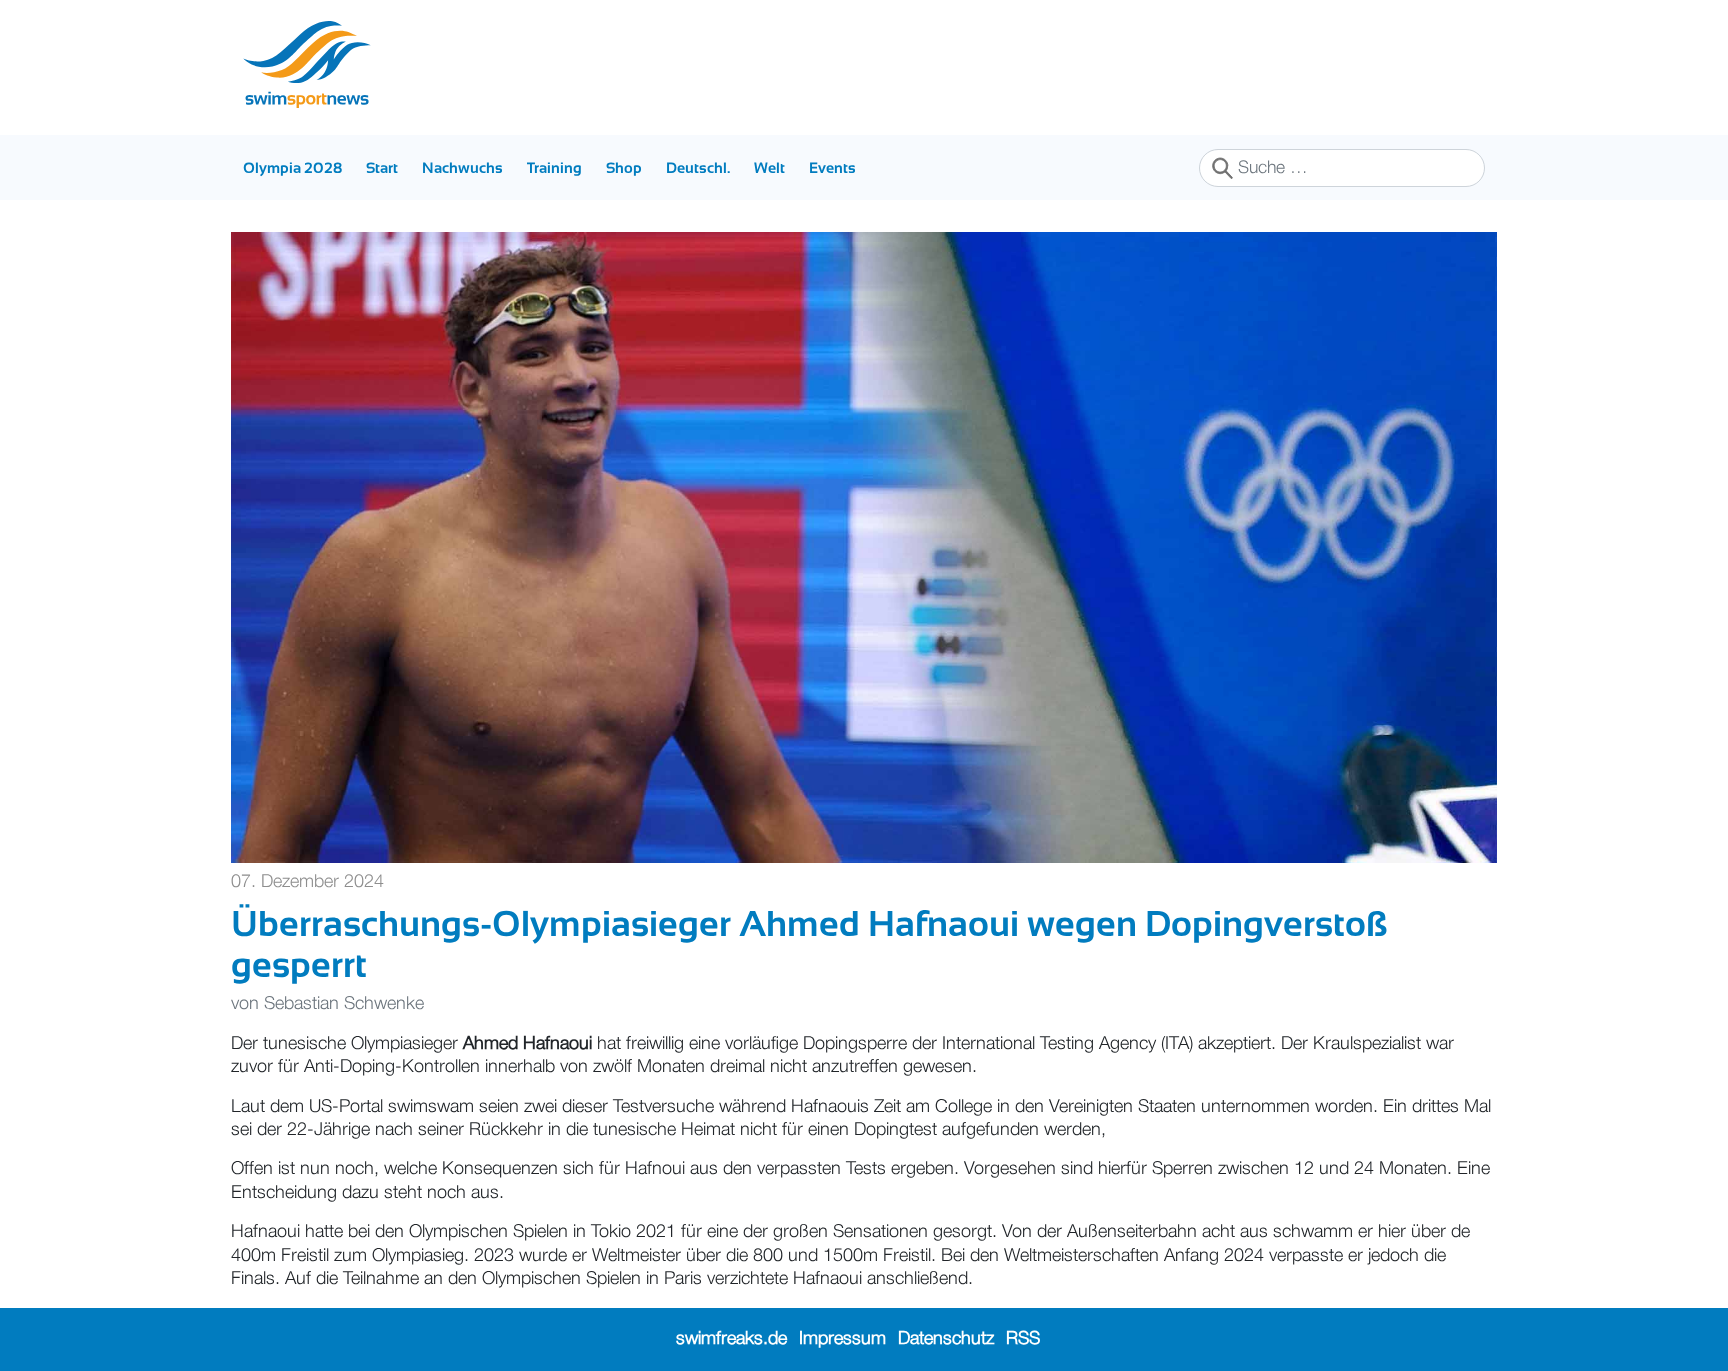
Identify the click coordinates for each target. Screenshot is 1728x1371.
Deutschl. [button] (698, 167)
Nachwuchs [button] (462, 167)
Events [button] (832, 167)
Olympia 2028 (292, 167)
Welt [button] (769, 167)
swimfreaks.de (731, 1339)
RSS (1023, 1339)
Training (554, 167)
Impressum (842, 1339)
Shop (624, 167)
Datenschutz (946, 1339)
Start (382, 167)
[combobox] (1342, 168)
